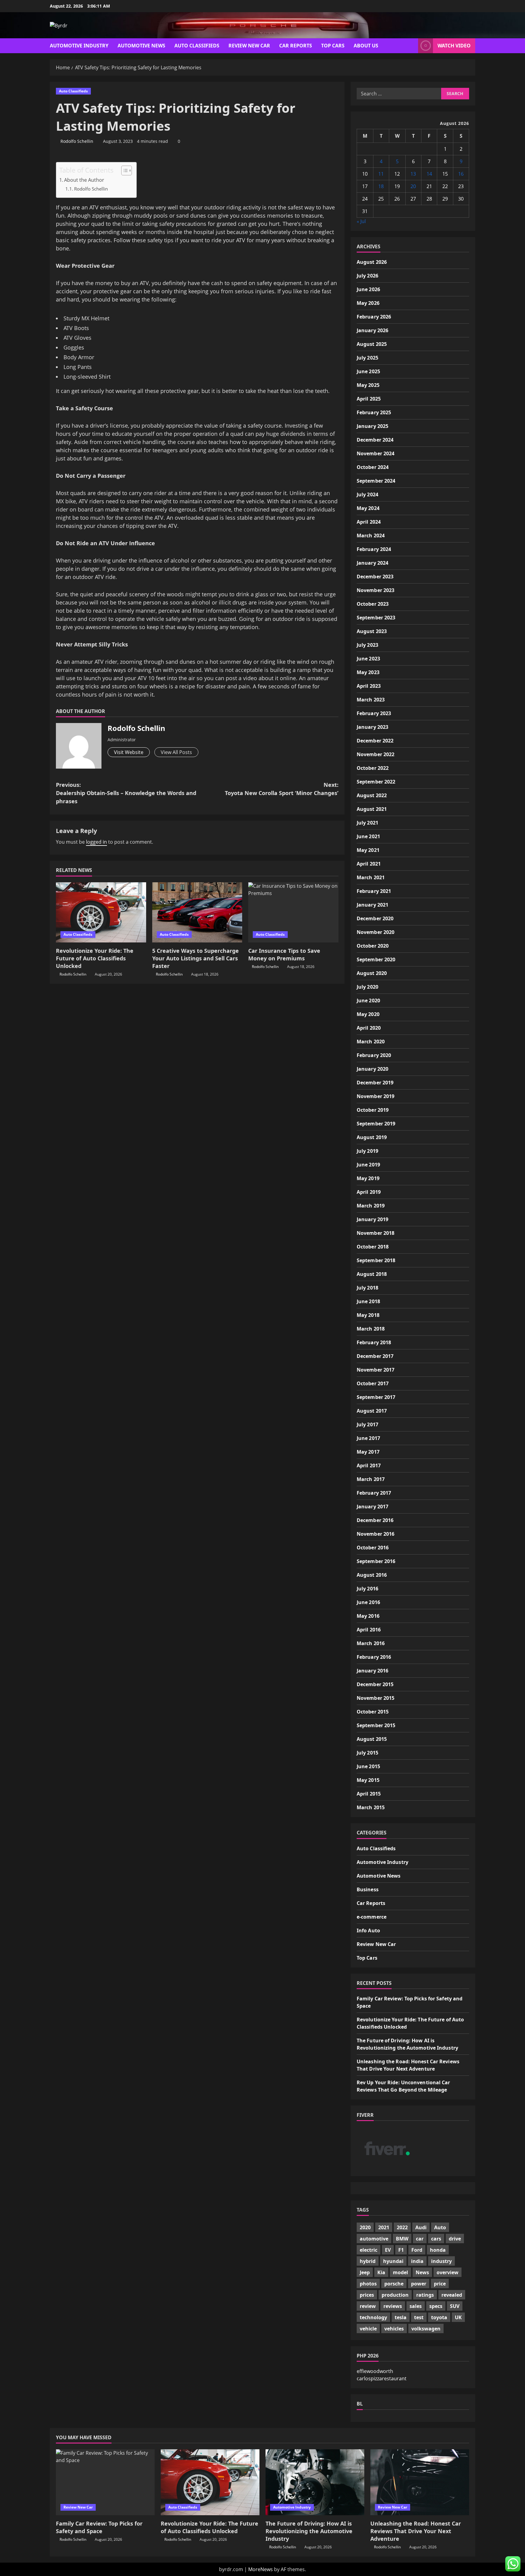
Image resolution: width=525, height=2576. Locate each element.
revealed (452, 2295)
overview (448, 2272)
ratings (425, 2295)
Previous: (126, 793)
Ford (417, 2250)
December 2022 (375, 741)
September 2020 (376, 959)
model (400, 2272)
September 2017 (376, 1397)
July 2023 (367, 645)
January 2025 (372, 426)
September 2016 (376, 1561)
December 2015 (375, 1684)
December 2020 (375, 918)
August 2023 (372, 631)
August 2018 (372, 1274)
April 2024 (369, 522)
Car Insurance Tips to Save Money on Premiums (284, 954)
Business (368, 1889)
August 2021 (372, 809)
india (417, 2261)
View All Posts (176, 752)
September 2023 (376, 618)
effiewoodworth (375, 2371)
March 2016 (371, 1643)
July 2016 (367, 1589)
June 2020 (368, 1000)
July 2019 (367, 1151)
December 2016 (375, 1520)
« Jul (361, 221)
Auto (440, 2227)
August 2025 (372, 344)
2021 (384, 2227)
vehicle (368, 2329)
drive (455, 2239)
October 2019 (373, 1110)
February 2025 (374, 412)
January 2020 (372, 1069)
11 (381, 174)
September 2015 (376, 1725)
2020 (365, 2227)
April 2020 (369, 1028)
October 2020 (373, 946)
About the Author (84, 180)
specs (436, 2306)
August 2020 (372, 973)
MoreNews (261, 2569)
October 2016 (373, 1548)
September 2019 (376, 1124)
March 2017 (371, 1479)
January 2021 (372, 905)
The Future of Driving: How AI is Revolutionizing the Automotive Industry (309, 2531)
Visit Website (129, 752)
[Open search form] (412, 46)
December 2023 (375, 577)
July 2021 (367, 823)
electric (369, 2250)
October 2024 (373, 467)
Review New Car (249, 46)
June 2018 (368, 1301)
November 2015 (376, 1698)
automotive (374, 2239)
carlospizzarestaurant (382, 2378)
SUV (455, 2306)
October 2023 (373, 604)
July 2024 (367, 494)
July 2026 (367, 276)
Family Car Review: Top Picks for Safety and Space (99, 2527)
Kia (381, 2272)
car (420, 2239)
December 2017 (375, 1356)
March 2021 (371, 877)
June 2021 (368, 836)
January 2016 (372, 1671)
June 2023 (368, 659)
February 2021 (374, 891)
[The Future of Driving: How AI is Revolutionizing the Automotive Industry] (315, 2482)
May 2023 (368, 672)
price (440, 2284)
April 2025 (369, 399)
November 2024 (376, 453)
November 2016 (376, 1534)
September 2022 (376, 782)
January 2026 (372, 330)
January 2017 (372, 1507)
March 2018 (371, 1329)
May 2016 (368, 1616)
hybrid (368, 2261)
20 (413, 186)
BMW (402, 2239)
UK (458, 2317)
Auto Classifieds (197, 46)
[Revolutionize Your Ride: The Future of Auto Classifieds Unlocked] (101, 912)
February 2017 (374, 1493)
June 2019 (368, 1165)
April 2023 (369, 686)
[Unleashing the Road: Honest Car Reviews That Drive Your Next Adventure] (420, 2482)
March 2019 (371, 1206)
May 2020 (368, 1014)
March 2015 (371, 1807)
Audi (421, 2227)
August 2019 (372, 1137)
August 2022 (372, 795)
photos (368, 2284)
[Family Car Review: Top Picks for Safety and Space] (105, 2482)
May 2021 (368, 850)
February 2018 (374, 1342)
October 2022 (373, 768)
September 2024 (376, 481)
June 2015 (368, 1766)
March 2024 (371, 536)
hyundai (393, 2261)
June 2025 (368, 371)
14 (429, 174)
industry (441, 2261)
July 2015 (367, 1753)
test (419, 2317)
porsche (394, 2284)
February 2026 (374, 317)
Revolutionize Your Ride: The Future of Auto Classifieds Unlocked (95, 958)
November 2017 (376, 1370)
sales (416, 2306)
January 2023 (372, 727)
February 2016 (374, 1657)
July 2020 (367, 987)
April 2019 (369, 1192)
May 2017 (368, 1452)
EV (388, 2250)
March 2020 (371, 1042)
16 (461, 174)
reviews (393, 2306)
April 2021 (369, 864)
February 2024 (374, 549)
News (422, 2272)
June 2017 (368, 1438)
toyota (439, 2317)
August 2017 (372, 1411)
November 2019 (376, 1096)
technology (373, 2317)
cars (436, 2239)
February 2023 (374, 713)
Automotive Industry (79, 46)
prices (367, 2295)
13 (413, 174)
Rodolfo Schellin (77, 141)
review (368, 2306)
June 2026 (368, 289)
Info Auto (368, 1930)
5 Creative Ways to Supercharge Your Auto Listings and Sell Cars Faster (196, 958)
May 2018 (368, 1315)
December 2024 (375, 440)
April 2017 (369, 1465)
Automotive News (141, 46)
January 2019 (372, 1219)
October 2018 (373, 1247)
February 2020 (374, 1055)
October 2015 (373, 1712)
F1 (401, 2250)
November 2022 (376, 754)
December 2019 (375, 1083)
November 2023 (376, 590)
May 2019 (368, 1178)
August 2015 (372, 1739)
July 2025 (367, 358)
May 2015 (368, 1780)
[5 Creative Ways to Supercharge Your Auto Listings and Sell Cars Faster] (197, 912)
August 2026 (372, 262)
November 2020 (376, 932)
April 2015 (369, 1794)
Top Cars (333, 46)
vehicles (394, 2329)
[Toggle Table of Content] (124, 170)
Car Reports (296, 46)
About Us (366, 46)
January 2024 (372, 563)
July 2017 (367, 1424)
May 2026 (368, 303)
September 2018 (376, 1260)
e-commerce (372, 1917)
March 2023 (371, 700)
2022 (402, 2227)
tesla (401, 2317)
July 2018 (367, 1288)
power (419, 2284)
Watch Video (454, 46)
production (395, 2295)
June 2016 (368, 1602)
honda (438, 2250)
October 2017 (373, 1383)
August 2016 (372, 1575)
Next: (282, 789)
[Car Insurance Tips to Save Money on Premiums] (293, 912)
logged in (96, 842)
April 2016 (369, 1630)
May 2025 (368, 385)
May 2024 (368, 508)
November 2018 (376, 1233)
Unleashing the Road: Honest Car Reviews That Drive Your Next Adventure (416, 2531)
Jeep (365, 2272)
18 (381, 186)
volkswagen (426, 2329)
